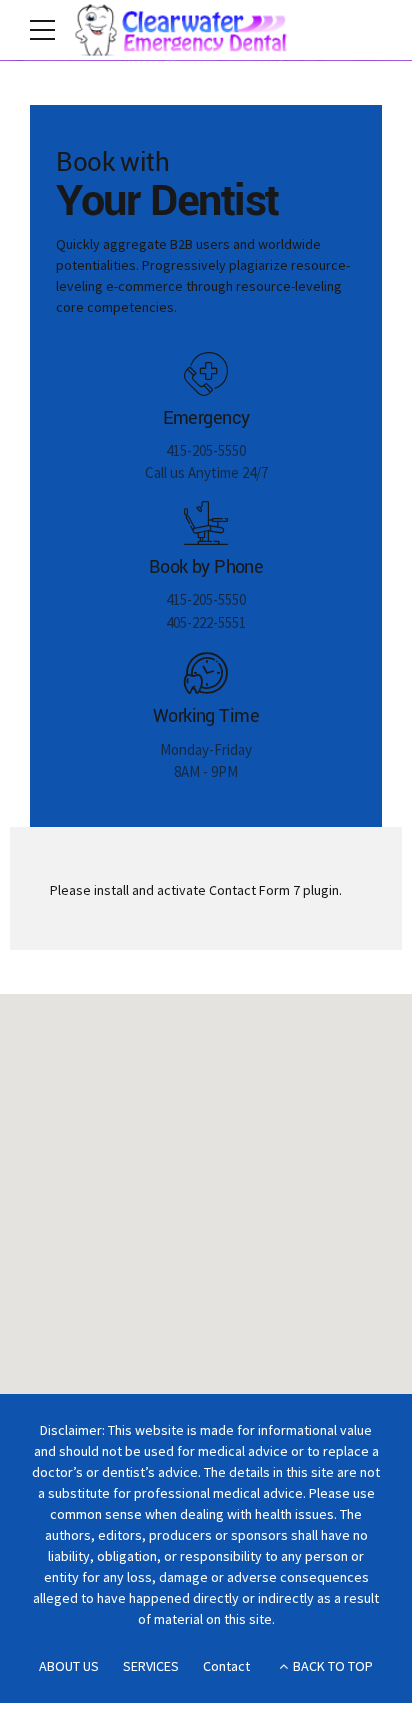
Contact (226, 1666)
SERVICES (151, 1666)
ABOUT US (69, 1666)
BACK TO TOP (333, 1666)
